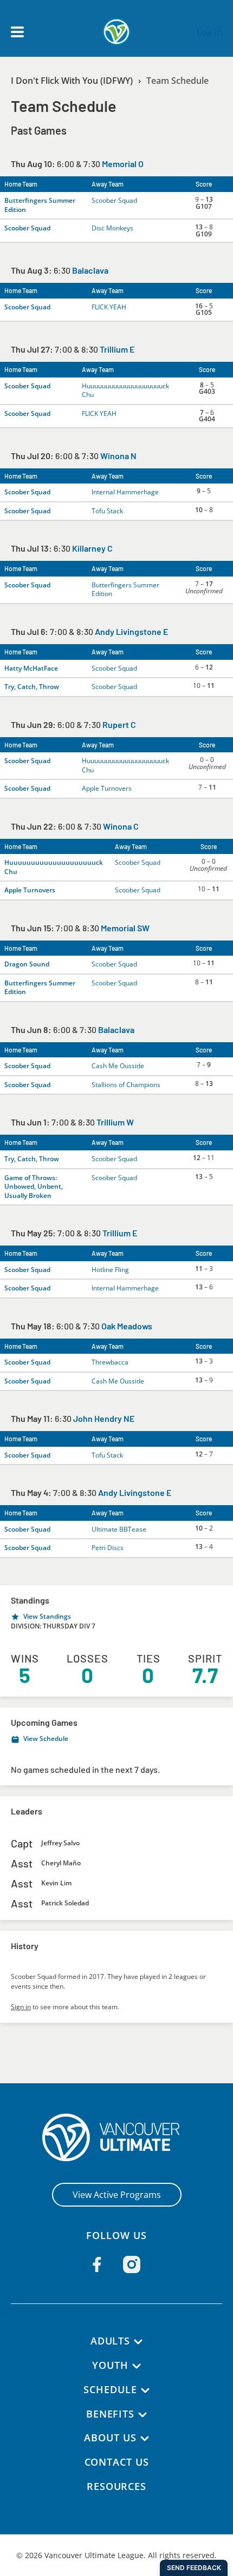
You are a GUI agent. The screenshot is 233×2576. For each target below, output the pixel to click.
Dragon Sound (27, 964)
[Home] (117, 2137)
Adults (110, 2341)
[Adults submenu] (138, 2342)
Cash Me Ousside (118, 1066)
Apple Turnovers (107, 788)
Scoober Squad (114, 200)
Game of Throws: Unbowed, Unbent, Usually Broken (34, 1187)
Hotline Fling (110, 1270)
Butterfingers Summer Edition (40, 205)
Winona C (121, 826)
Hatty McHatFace (31, 668)
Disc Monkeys (112, 228)
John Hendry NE (104, 1418)
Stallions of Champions (126, 1085)
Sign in (21, 2007)
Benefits (110, 2414)
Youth (110, 2365)
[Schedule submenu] (145, 2390)
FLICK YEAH (109, 307)
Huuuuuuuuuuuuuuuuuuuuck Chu (125, 390)
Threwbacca (110, 1362)
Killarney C (92, 548)
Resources (116, 2486)
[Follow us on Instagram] (132, 2264)
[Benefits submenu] (143, 2415)
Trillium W (115, 1122)
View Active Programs (117, 2195)
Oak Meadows (127, 1326)
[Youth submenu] (137, 2366)
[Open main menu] (17, 32)
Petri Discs (108, 1548)
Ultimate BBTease (119, 1529)
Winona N (118, 456)
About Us (110, 2438)
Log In (209, 32)
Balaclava (90, 270)
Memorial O (123, 164)
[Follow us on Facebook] (97, 2264)
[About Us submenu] (145, 2439)
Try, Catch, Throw (32, 687)
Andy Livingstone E (131, 631)
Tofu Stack (107, 511)
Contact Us (117, 2462)
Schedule (110, 2389)
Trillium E (117, 349)
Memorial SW (125, 928)
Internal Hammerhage (125, 492)
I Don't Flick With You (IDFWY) (72, 81)
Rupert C (119, 724)
